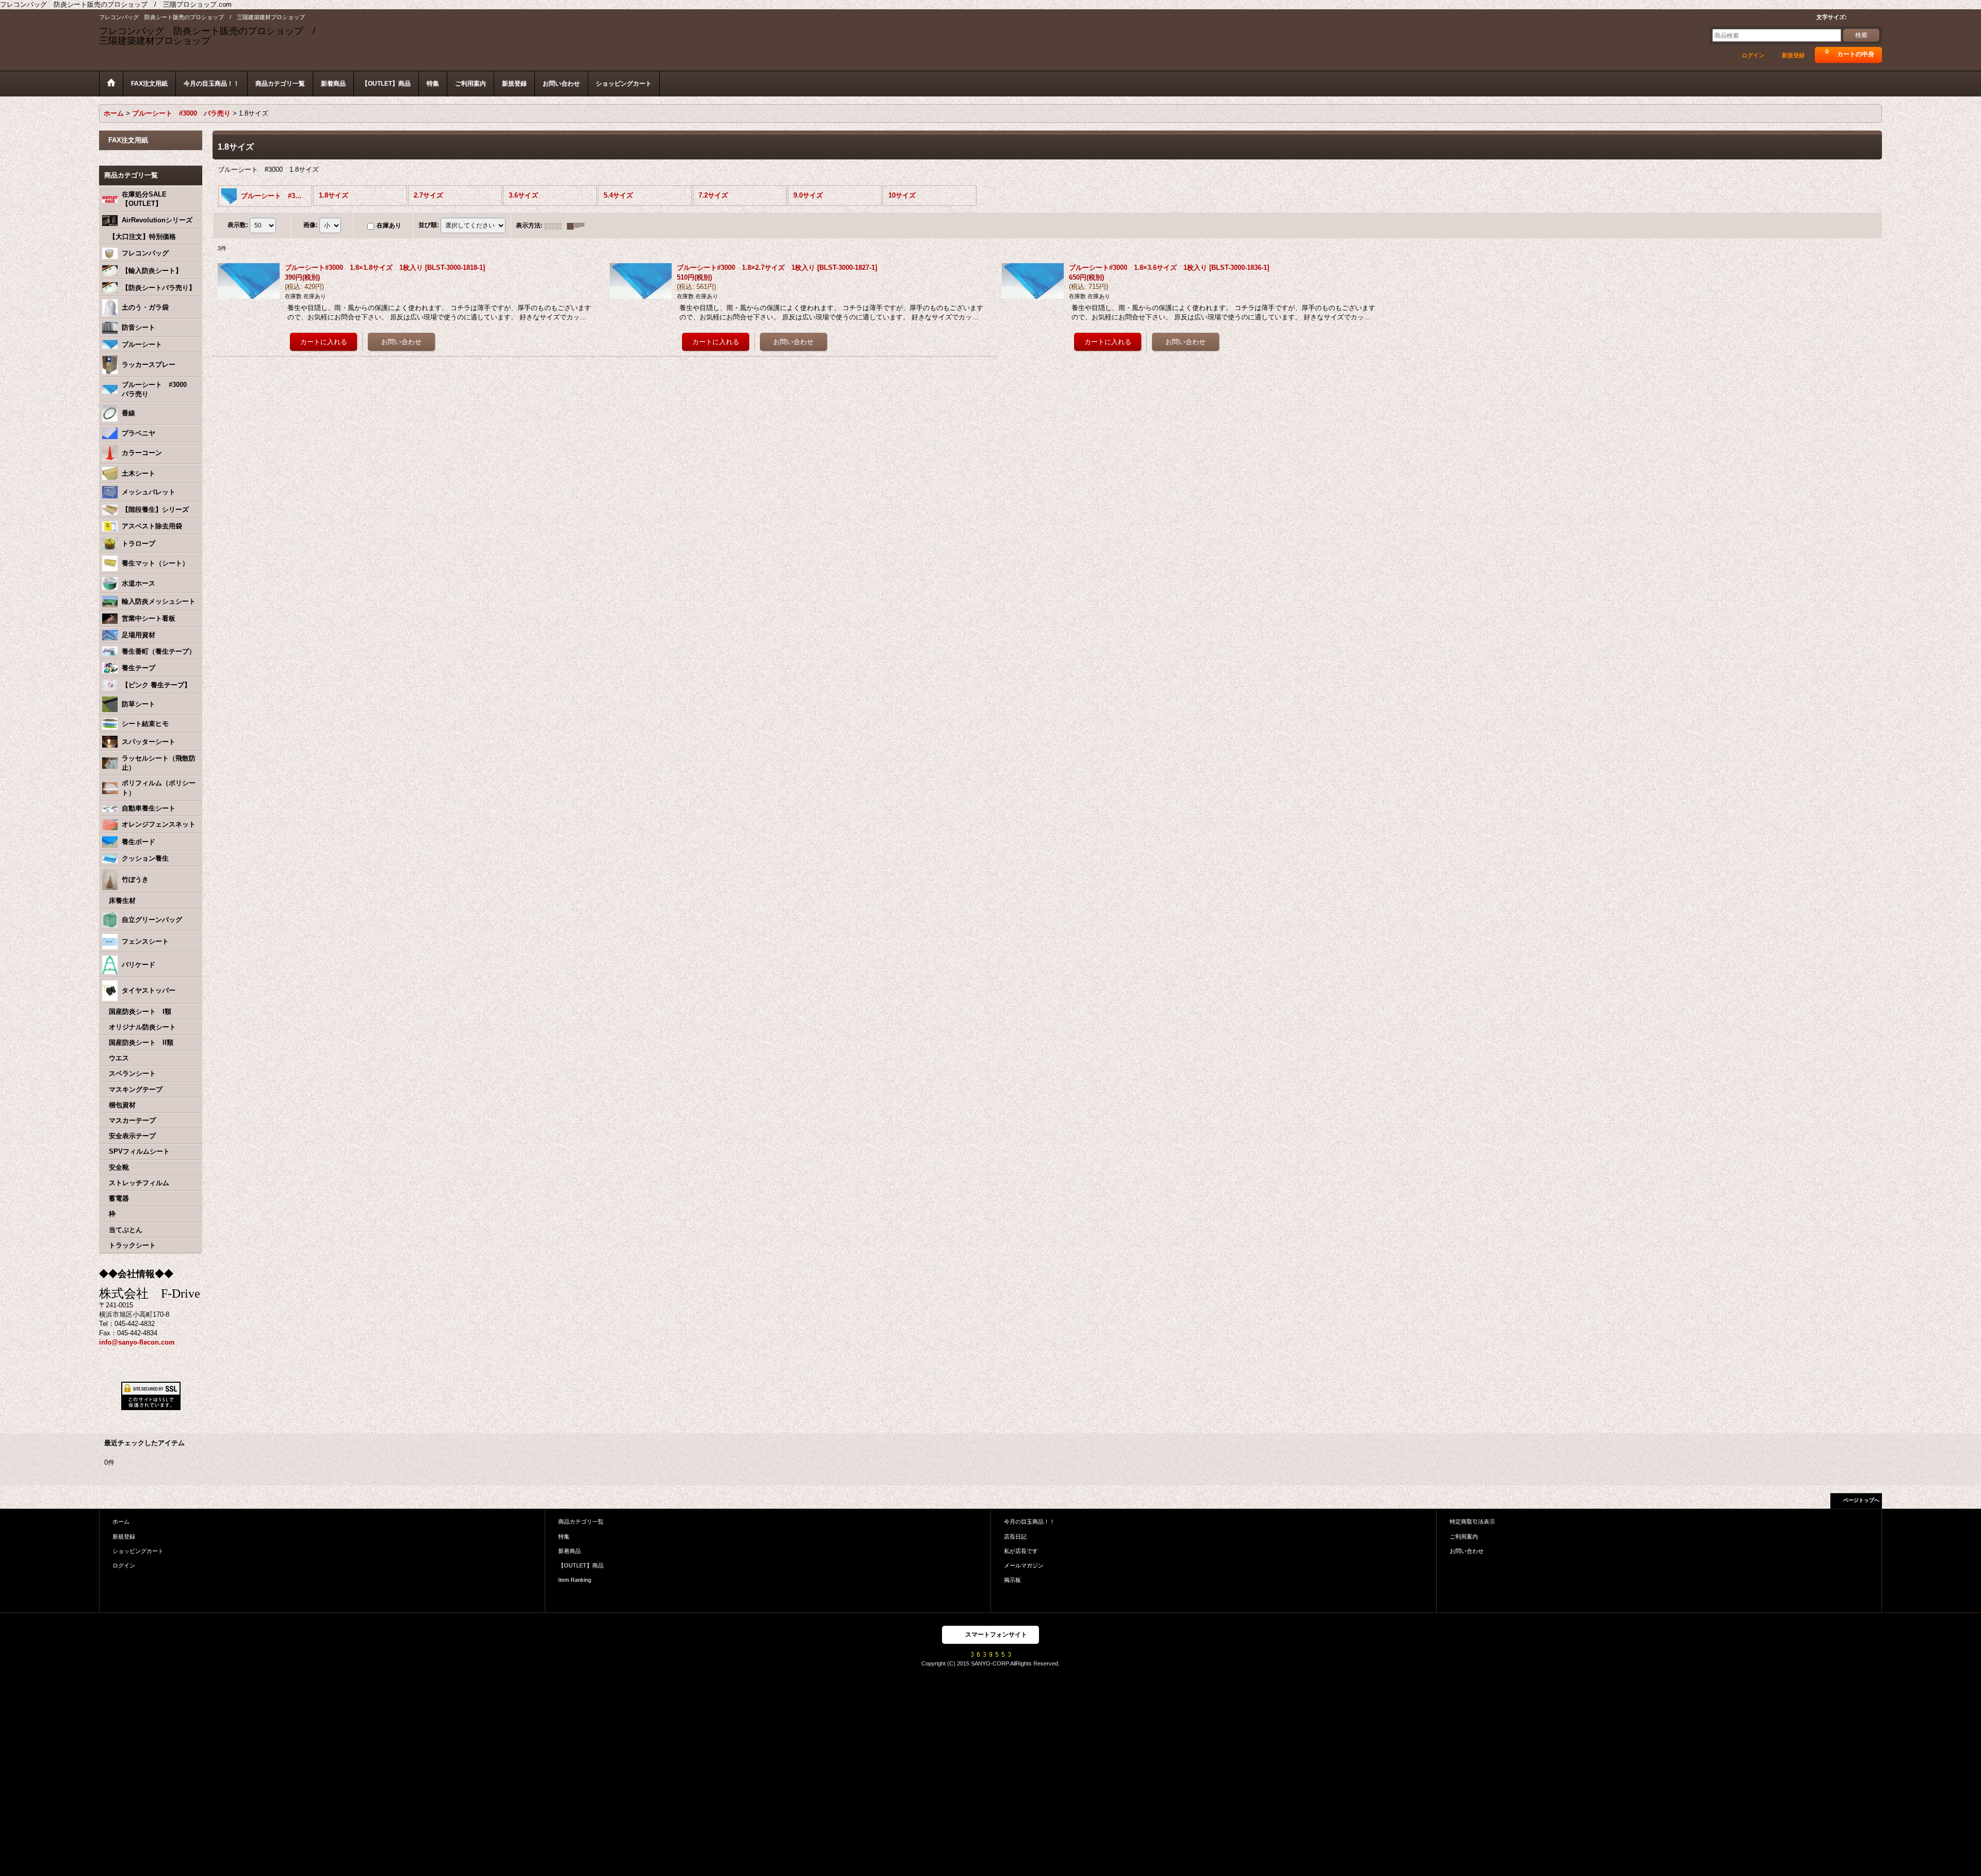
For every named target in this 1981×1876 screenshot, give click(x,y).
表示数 (238, 225)
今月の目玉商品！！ (1029, 1522)
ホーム (121, 1522)
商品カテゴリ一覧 (581, 1522)
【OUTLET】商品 (581, 1565)
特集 (564, 1537)
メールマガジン (1024, 1565)
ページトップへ (1861, 1500)
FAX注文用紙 (128, 140)
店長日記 (1015, 1537)
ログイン (1753, 55)
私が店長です (1021, 1551)
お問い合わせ (1467, 1551)
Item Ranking (575, 1580)
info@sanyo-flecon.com (137, 1342)
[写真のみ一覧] (556, 225)
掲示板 (1012, 1580)
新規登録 (1793, 55)
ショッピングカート (138, 1551)
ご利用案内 (1464, 1537)
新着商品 (570, 1551)
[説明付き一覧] (578, 225)
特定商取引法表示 (1472, 1522)
